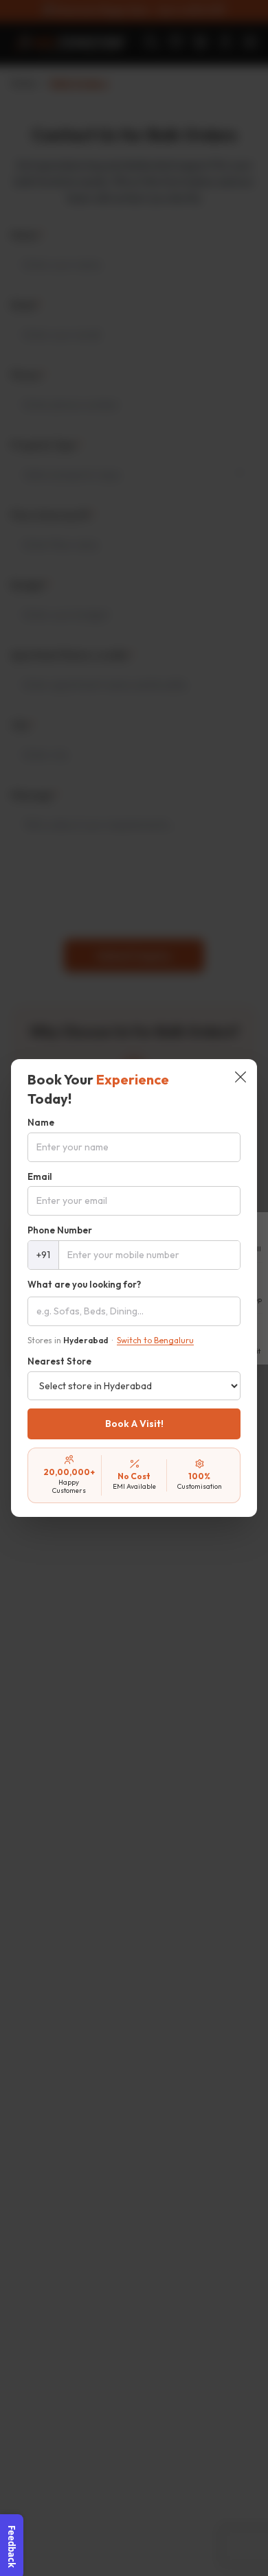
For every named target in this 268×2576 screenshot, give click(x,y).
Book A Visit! (134, 1424)
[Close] (241, 1078)
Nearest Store (59, 1361)
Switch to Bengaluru (155, 1340)
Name (41, 1122)
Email (40, 1176)
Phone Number (60, 1230)
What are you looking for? (84, 1284)
